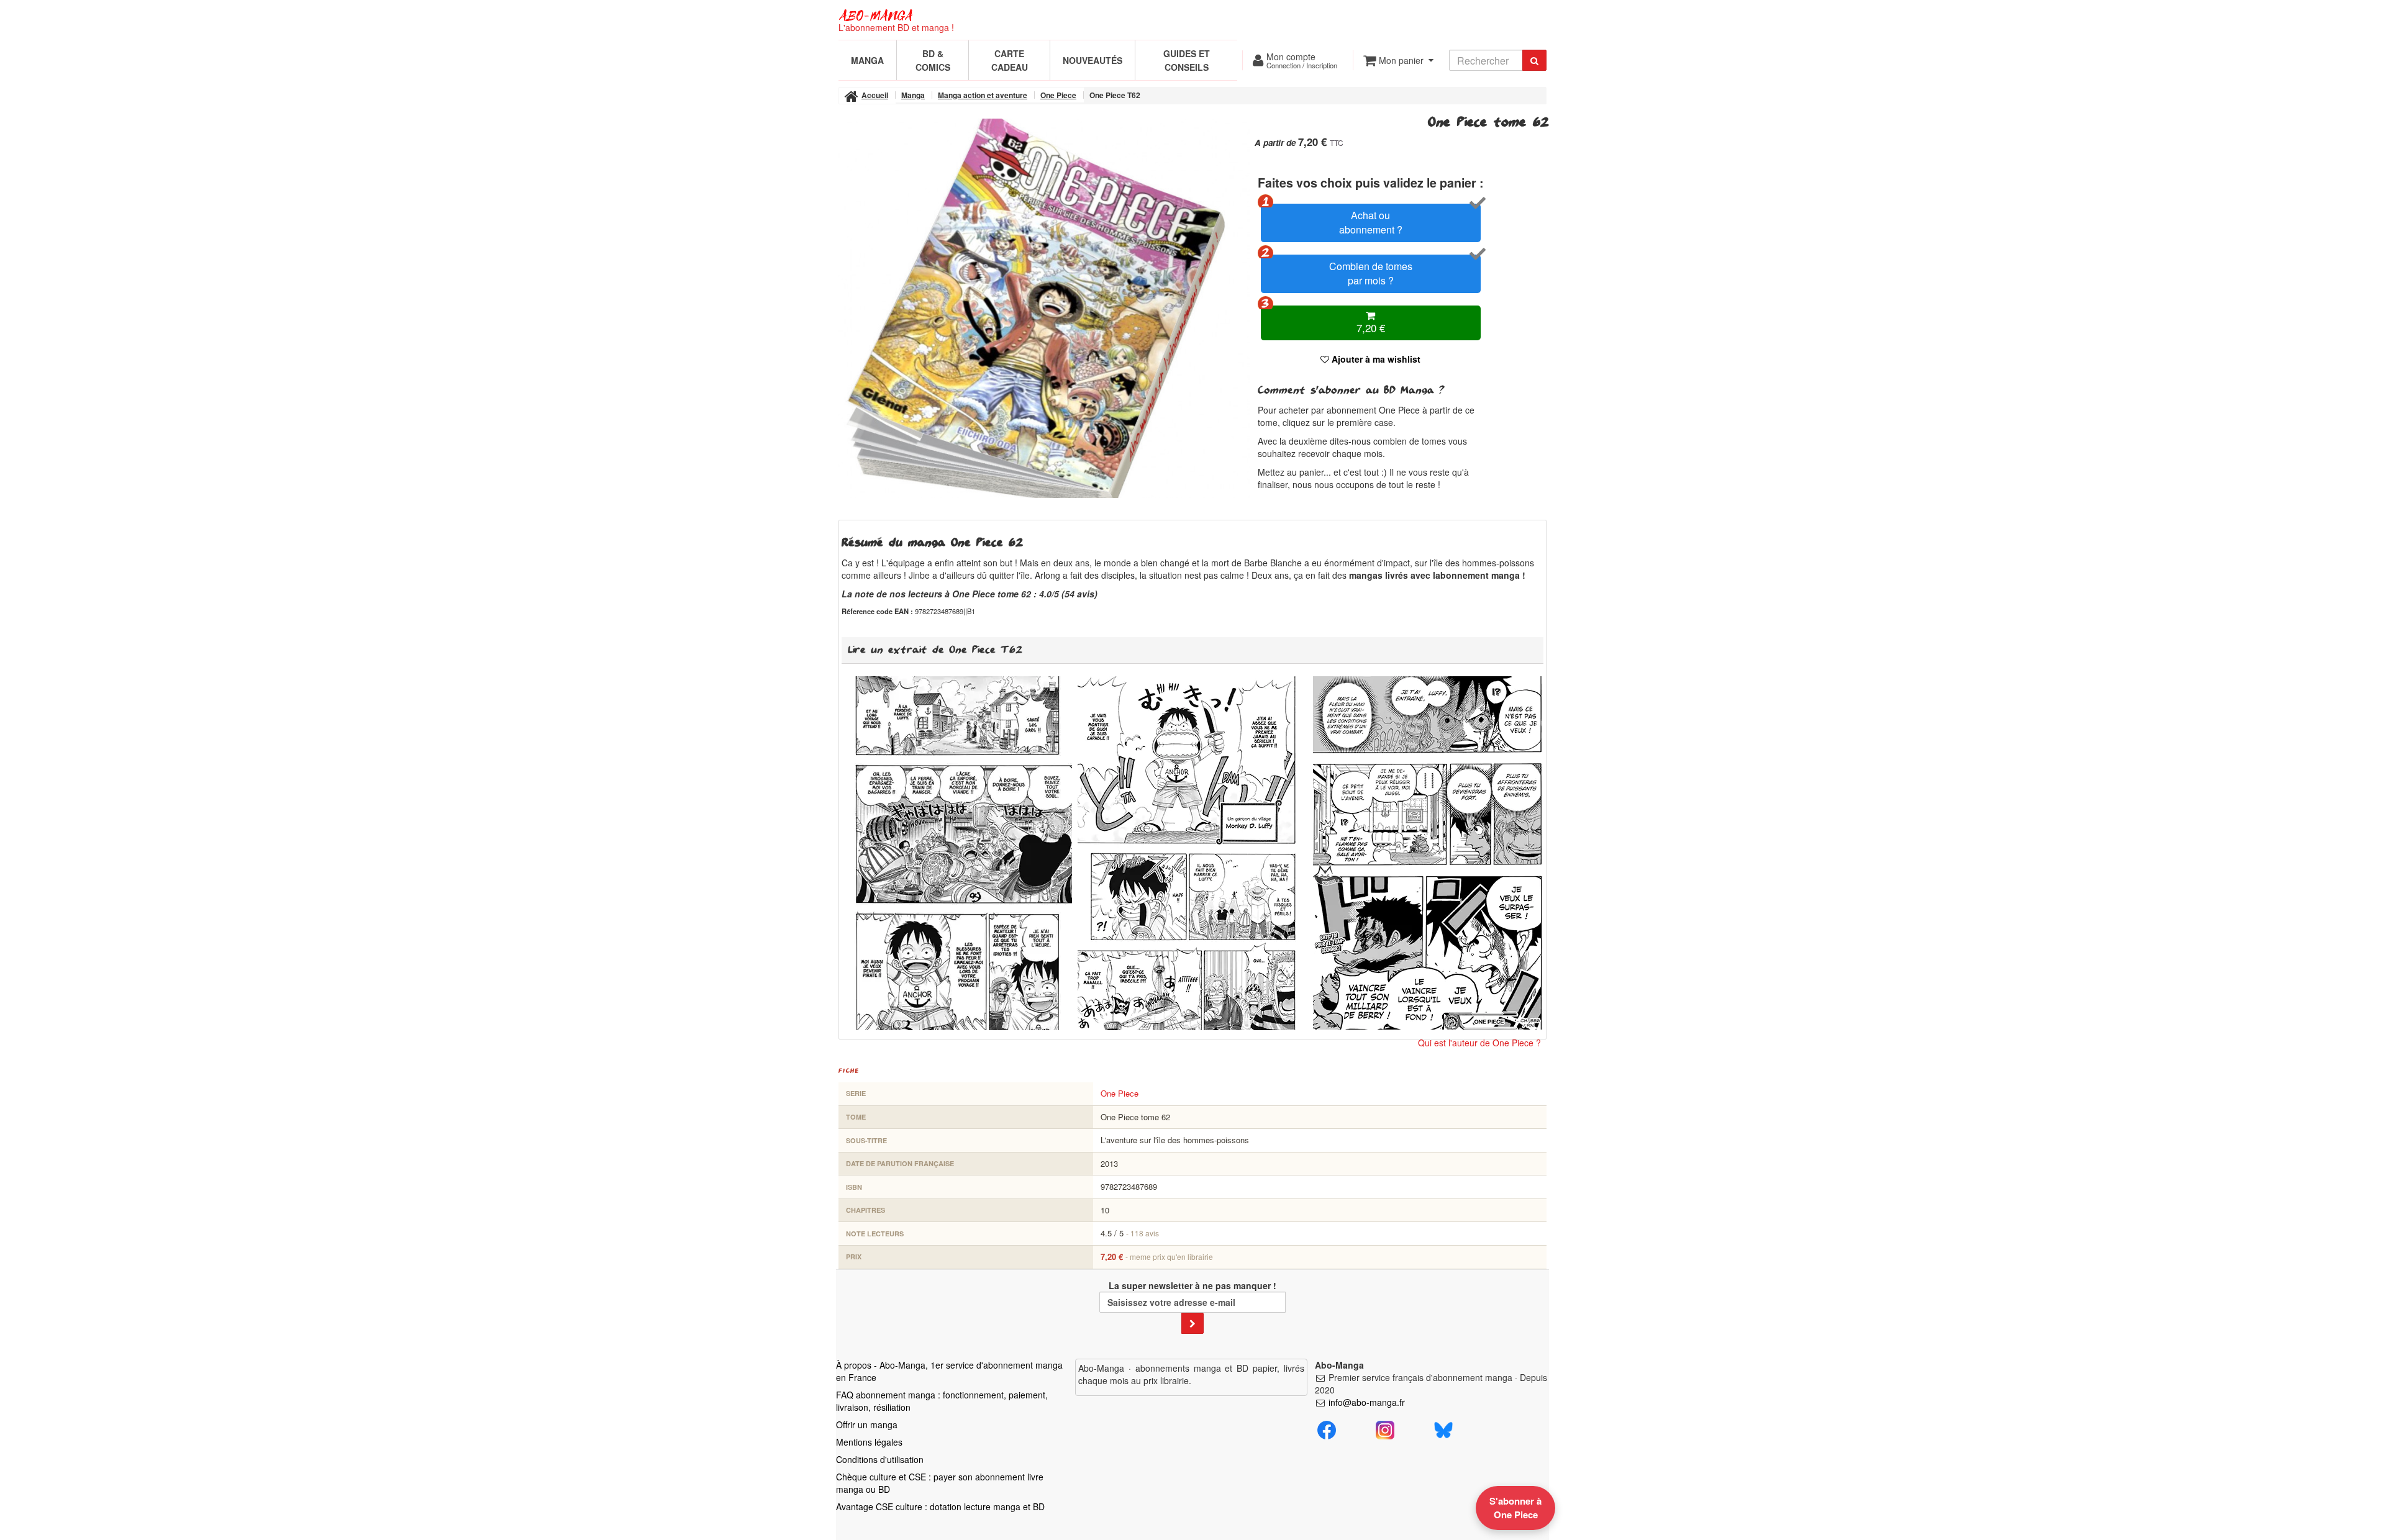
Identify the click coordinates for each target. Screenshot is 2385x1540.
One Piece (1120, 1093)
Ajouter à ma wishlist (1375, 359)
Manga (867, 60)
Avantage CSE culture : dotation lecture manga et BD (940, 1506)
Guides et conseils (1187, 60)
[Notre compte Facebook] (1327, 1428)
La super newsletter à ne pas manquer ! (1192, 1285)
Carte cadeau (1010, 60)
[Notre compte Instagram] (1385, 1428)
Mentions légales (869, 1442)
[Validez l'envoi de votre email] (1192, 1323)
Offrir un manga (867, 1424)
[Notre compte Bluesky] (1443, 1428)
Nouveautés (1093, 60)
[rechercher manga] (1534, 60)
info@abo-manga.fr (1367, 1402)
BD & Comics (933, 60)
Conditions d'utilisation (880, 1459)
